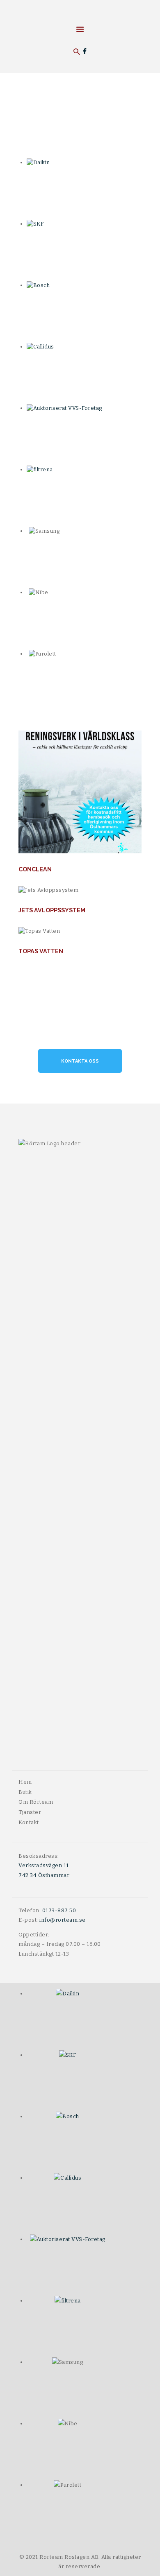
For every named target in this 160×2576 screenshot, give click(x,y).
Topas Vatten (41, 951)
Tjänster (30, 1812)
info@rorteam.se (63, 1920)
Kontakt (29, 1822)
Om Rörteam (36, 1802)
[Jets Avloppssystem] (92, 890)
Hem (25, 1782)
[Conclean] (92, 792)
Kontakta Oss (80, 1061)
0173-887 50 (59, 1910)
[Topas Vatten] (92, 931)
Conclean (35, 869)
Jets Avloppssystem (52, 910)
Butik (25, 1792)
